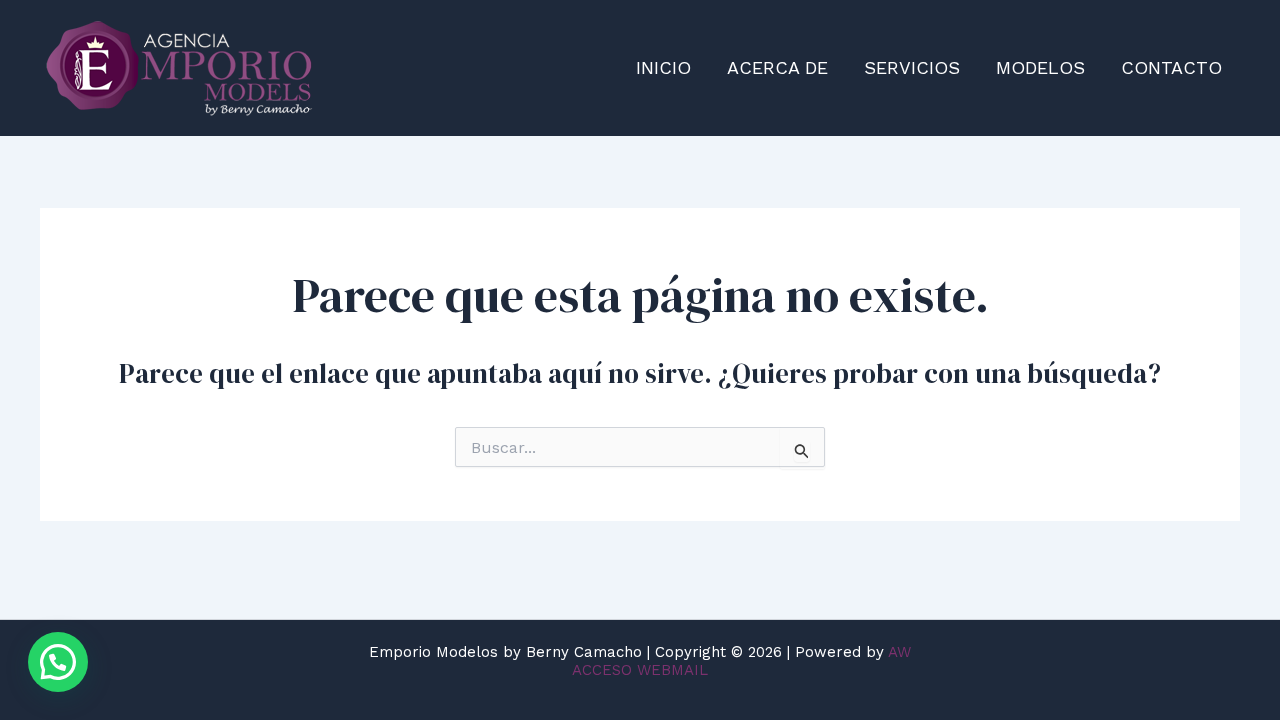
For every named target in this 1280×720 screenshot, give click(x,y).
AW (899, 652)
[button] (58, 662)
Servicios (912, 67)
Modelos (1040, 67)
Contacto (1171, 67)
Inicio (663, 67)
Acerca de (777, 67)
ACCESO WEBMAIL (640, 670)
